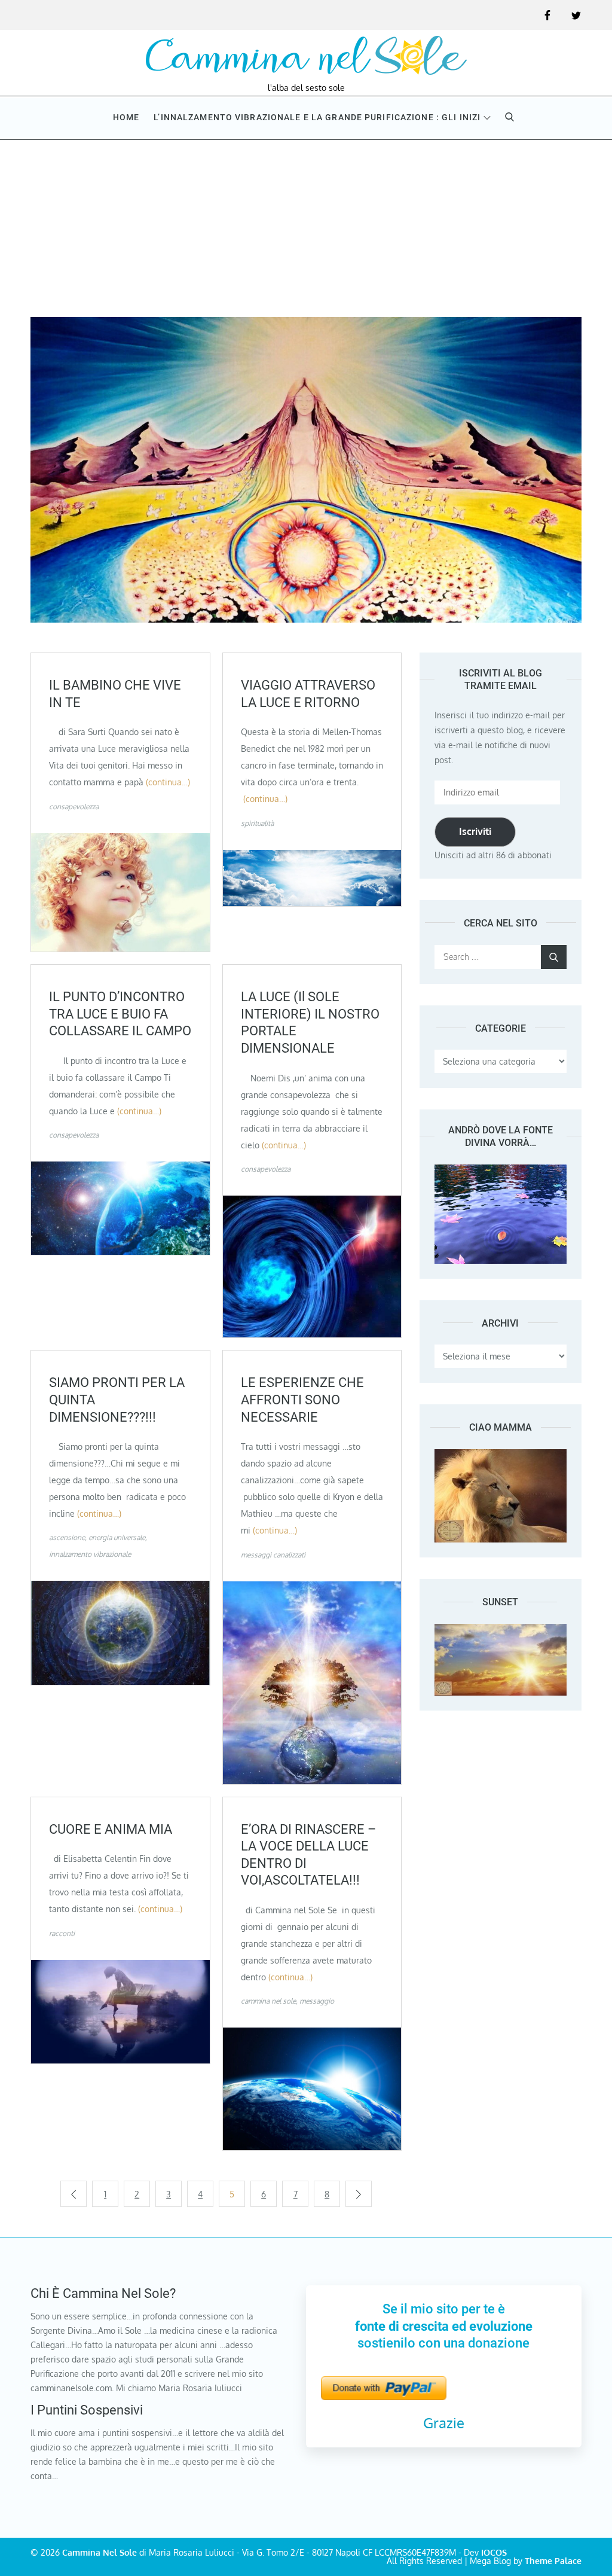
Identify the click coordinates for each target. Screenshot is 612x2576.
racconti (62, 1933)
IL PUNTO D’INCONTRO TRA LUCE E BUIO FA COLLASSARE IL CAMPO (120, 1014)
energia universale (117, 1537)
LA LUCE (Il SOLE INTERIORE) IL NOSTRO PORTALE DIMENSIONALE (310, 1022)
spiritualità (257, 823)
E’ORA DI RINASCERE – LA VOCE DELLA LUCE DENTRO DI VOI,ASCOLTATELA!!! (308, 1855)
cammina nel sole (268, 2001)
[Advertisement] (306, 227)
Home (126, 117)
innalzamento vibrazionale (90, 1554)
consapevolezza (74, 807)
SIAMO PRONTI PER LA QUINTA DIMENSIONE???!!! (117, 1400)
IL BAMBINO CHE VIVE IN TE (115, 694)
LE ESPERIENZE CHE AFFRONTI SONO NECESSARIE (302, 1400)
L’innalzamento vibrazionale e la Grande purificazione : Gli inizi (317, 117)
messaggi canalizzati (273, 1555)
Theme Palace (553, 2561)
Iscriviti (475, 831)
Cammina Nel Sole (100, 2552)
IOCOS (494, 2552)
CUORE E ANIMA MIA (111, 1829)
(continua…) (168, 782)
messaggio (317, 2001)
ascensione (67, 1537)
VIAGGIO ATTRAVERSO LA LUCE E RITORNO (308, 694)
